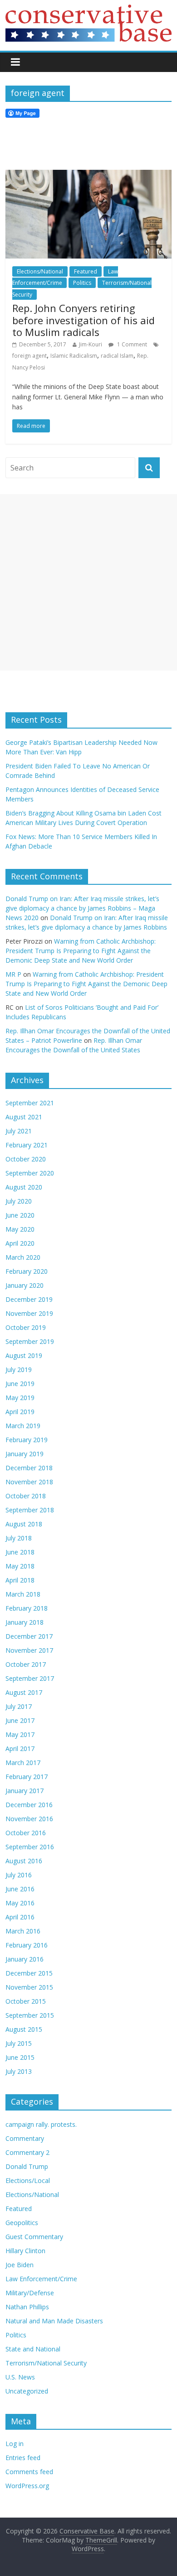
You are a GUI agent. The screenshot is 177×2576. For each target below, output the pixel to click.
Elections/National (40, 271)
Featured (86, 271)
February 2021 (27, 1145)
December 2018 (29, 1468)
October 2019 (26, 1327)
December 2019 (29, 1299)
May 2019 (20, 1398)
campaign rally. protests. (41, 2124)
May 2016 (20, 1903)
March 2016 (23, 1931)
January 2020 (25, 1285)
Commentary (25, 2138)
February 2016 (27, 1945)
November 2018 (29, 1482)
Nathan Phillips (27, 2307)
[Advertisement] (88, 582)
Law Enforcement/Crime (41, 2279)
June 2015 (20, 2057)
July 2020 (19, 1201)
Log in (15, 2444)
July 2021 (19, 1131)
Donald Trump (27, 2166)
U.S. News (20, 2377)
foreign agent (29, 356)
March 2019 (23, 1426)
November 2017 (29, 1650)
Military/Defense (30, 2293)
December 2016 (29, 1805)
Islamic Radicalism (74, 356)
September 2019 (30, 1341)
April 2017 (20, 1749)
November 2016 (29, 1819)
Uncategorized (27, 2391)
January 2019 (25, 1454)
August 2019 (24, 1355)
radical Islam (117, 356)
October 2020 (26, 1159)
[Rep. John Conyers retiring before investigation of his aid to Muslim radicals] (89, 175)
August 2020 (24, 1187)
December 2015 (29, 1973)
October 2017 (26, 1664)
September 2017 (30, 1678)
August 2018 (24, 1524)
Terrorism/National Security (46, 2363)
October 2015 (26, 2001)
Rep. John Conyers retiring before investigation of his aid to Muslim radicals (84, 320)
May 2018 (20, 1566)
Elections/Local (28, 2180)
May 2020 (20, 1229)
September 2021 (30, 1103)
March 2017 (23, 1763)
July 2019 (19, 1370)
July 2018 (19, 1538)
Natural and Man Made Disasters (54, 2321)
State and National (33, 2349)
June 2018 (20, 1552)
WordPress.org (27, 2486)
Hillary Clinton (25, 2251)
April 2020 (20, 1243)
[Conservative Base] (89, 10)
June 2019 (20, 1384)
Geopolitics (22, 2223)
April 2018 (20, 1580)
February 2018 (27, 1608)
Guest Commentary (34, 2237)
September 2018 (30, 1510)
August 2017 (24, 1692)
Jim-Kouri (91, 344)
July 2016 (19, 1875)
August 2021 (24, 1117)
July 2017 (19, 1706)
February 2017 (27, 1777)
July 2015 (19, 2043)
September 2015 (30, 2015)
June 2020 (20, 1215)
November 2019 (29, 1313)
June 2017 (20, 1720)
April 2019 (20, 1412)
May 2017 (20, 1734)
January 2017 (25, 1791)
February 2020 (27, 1271)
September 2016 (30, 1847)
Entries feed (23, 2458)
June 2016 (20, 1889)
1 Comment (131, 344)
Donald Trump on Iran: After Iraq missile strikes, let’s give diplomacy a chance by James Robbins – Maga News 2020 (82, 908)
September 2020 (30, 1173)
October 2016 (26, 1833)
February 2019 (27, 1440)
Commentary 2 (27, 2152)
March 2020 (23, 1257)
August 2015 (24, 2029)
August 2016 (24, 1861)
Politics (82, 283)
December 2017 (29, 1636)
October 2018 (26, 1496)
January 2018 (25, 1622)
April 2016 (20, 1917)
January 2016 (25, 1959)
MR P (13, 974)
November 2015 (29, 1987)
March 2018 (23, 1594)
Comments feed (29, 2472)
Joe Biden (20, 2265)
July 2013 (19, 2071)
